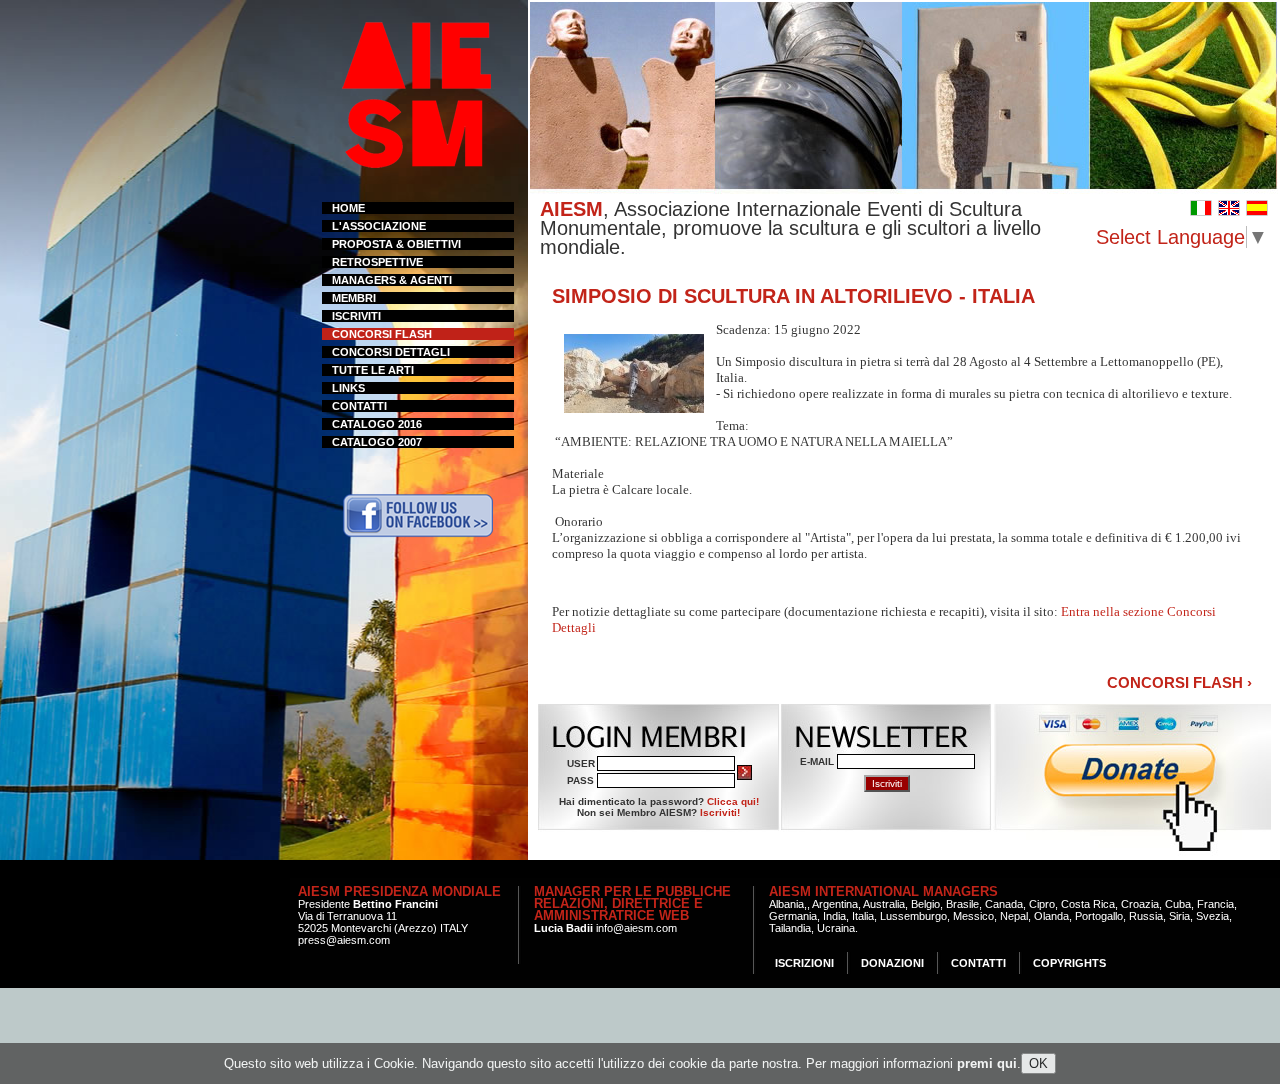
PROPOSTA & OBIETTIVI (396, 244)
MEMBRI (354, 298)
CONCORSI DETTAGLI (391, 352)
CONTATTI (359, 406)
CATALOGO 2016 (377, 424)
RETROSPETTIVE (377, 262)
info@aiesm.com (636, 928)
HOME (348, 208)
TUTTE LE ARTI (373, 370)
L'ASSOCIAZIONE (379, 226)
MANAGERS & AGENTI (392, 280)
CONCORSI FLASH (382, 334)
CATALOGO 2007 (377, 442)
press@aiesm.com (344, 940)
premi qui (987, 1063)
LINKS (348, 388)
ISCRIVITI (356, 316)
